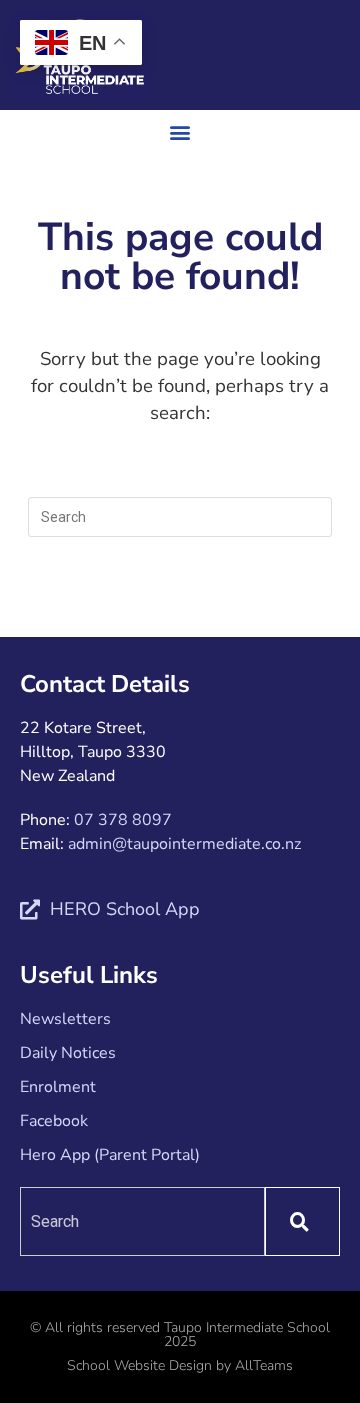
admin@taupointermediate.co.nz (184, 844)
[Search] (302, 1221)
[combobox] (142, 1221)
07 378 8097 (123, 820)
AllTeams (264, 1365)
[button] (180, 131)
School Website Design (139, 1365)
